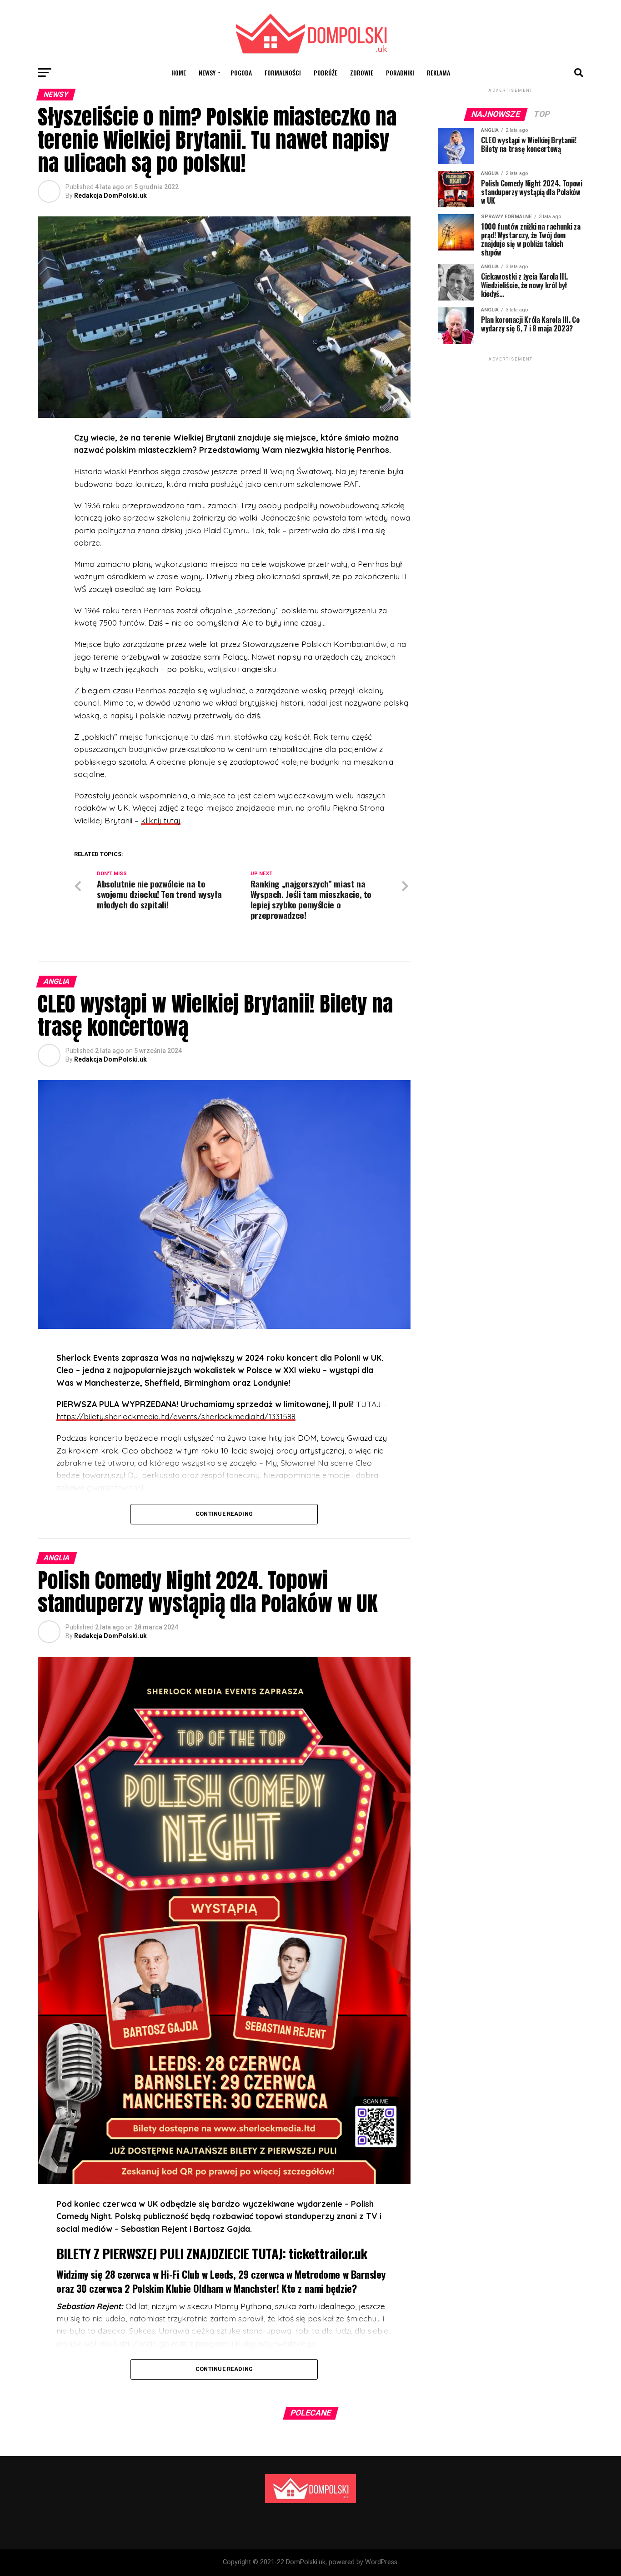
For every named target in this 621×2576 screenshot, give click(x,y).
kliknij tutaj (161, 820)
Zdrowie (362, 73)
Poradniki (400, 73)
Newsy (207, 73)
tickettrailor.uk (328, 2253)
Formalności (283, 73)
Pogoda (241, 73)
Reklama (438, 73)
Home (179, 73)
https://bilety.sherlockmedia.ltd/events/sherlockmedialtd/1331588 (176, 1416)
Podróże (326, 73)
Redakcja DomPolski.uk (110, 195)
